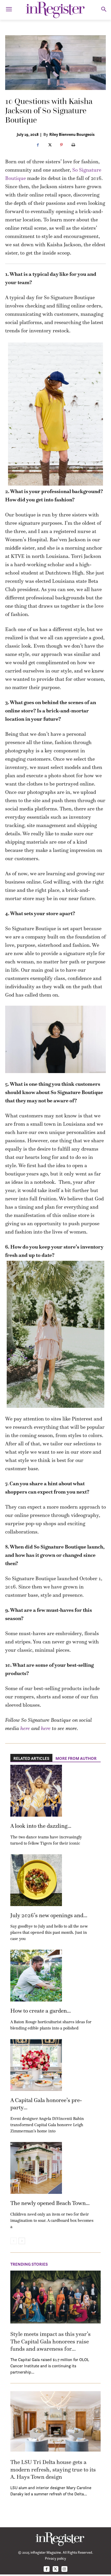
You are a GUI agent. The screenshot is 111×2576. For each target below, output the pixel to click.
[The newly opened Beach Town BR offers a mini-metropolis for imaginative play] (36, 2168)
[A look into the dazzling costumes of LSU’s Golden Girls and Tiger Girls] (36, 1791)
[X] (50, 145)
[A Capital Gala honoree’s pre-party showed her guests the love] (36, 2065)
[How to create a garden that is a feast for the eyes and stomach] (36, 1976)
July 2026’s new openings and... (49, 1915)
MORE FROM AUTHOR (76, 1758)
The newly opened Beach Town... (50, 2203)
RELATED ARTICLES (31, 1758)
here (25, 1728)
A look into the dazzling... (41, 1826)
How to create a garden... (41, 2011)
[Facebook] (38, 145)
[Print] (73, 145)
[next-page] (22, 2241)
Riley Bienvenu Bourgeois (72, 134)
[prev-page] (14, 2241)
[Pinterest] (61, 145)
